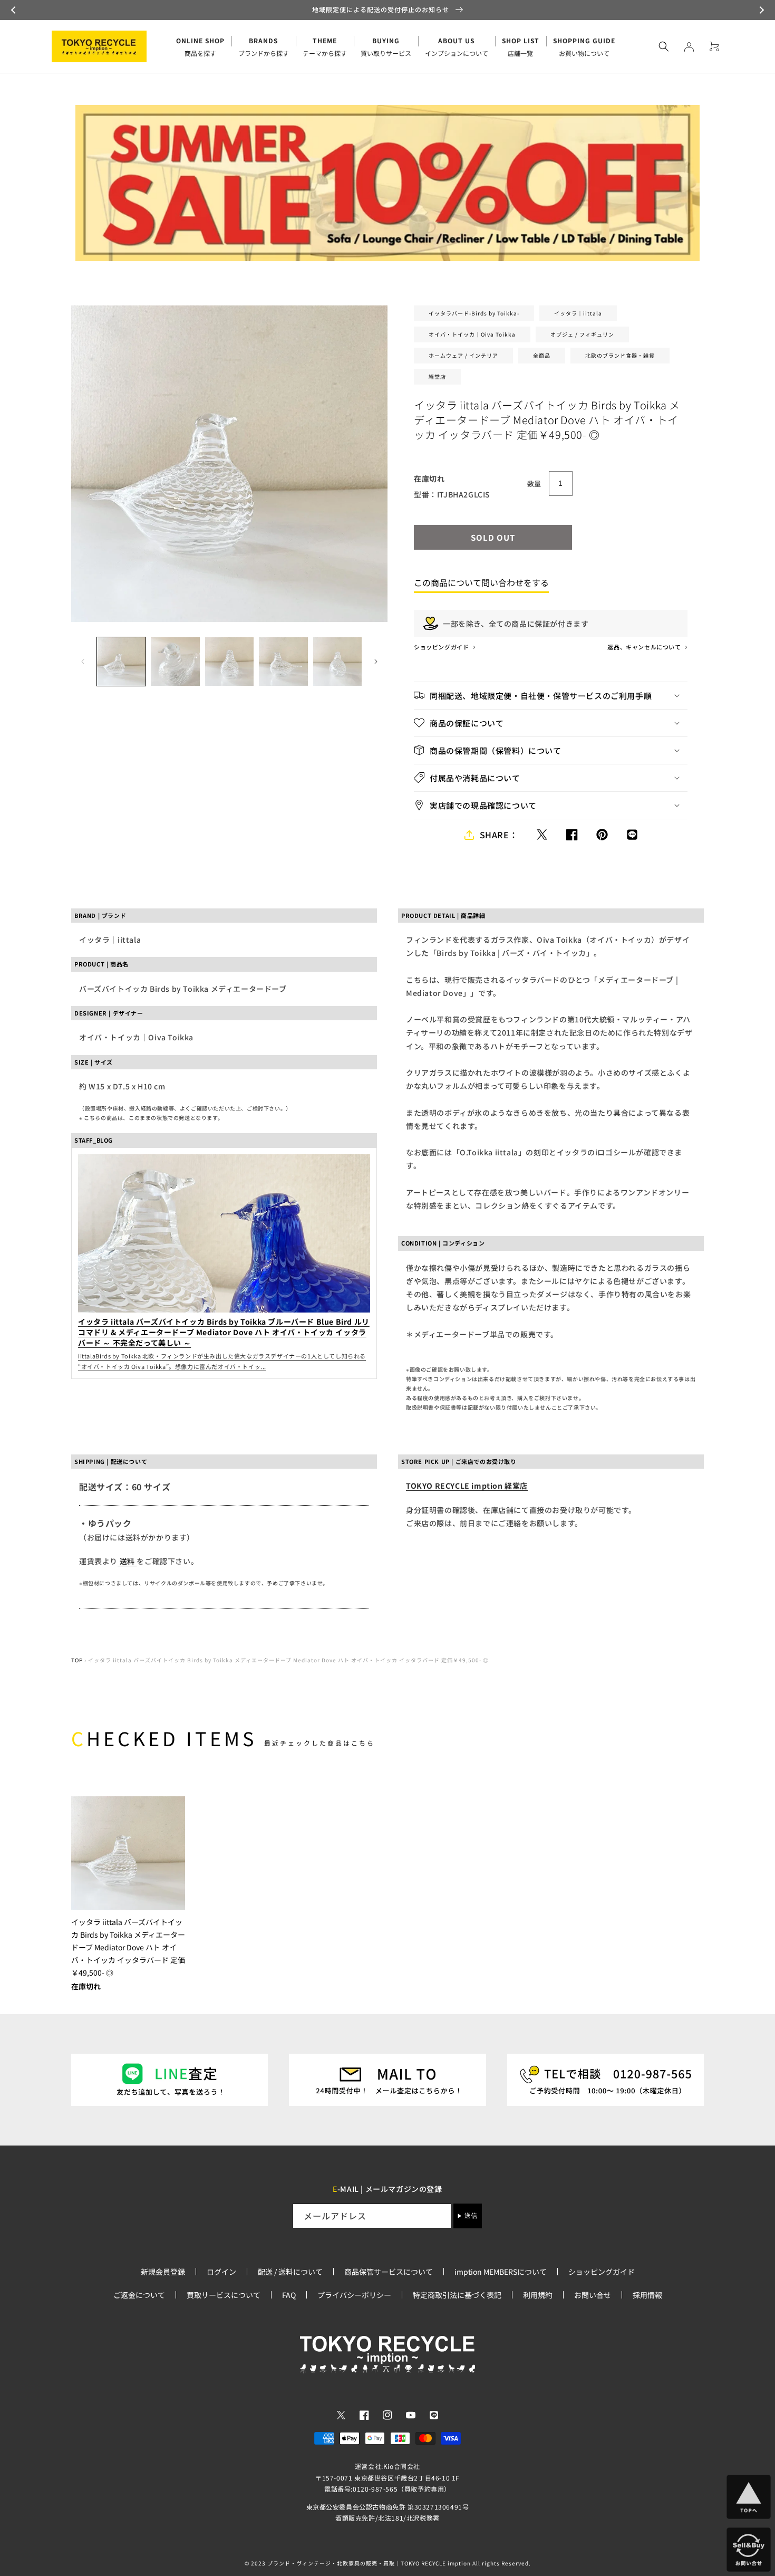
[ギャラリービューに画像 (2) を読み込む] (175, 662)
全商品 (542, 355)
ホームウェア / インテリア (463, 355)
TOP (77, 1660)
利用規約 (538, 2295)
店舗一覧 (521, 47)
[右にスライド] (376, 662)
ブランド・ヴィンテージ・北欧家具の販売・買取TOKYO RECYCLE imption (369, 2563)
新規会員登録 (163, 2272)
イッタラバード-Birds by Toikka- (474, 313)
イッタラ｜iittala (578, 313)
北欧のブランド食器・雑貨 (620, 355)
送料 (127, 1561)
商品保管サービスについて (389, 2272)
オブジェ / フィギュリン (582, 334)
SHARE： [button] (499, 835)
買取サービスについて (224, 2295)
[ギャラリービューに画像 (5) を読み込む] (337, 662)
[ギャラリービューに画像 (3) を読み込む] (229, 662)
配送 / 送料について (290, 2272)
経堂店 (437, 376)
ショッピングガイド (442, 647)
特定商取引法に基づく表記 (457, 2295)
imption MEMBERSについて (501, 2272)
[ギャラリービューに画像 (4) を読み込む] (283, 662)
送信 (471, 2216)
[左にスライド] (83, 662)
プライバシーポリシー (354, 2295)
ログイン (221, 2272)
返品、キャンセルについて (645, 647)
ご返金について (139, 2295)
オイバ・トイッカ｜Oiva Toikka (472, 334)
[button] (15, 10)
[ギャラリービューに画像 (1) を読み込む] (121, 662)
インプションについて (457, 47)
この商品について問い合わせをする (481, 582)
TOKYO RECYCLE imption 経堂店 (467, 1486)
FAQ (289, 2295)
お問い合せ (593, 2295)
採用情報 (647, 2295)
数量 (534, 483)
